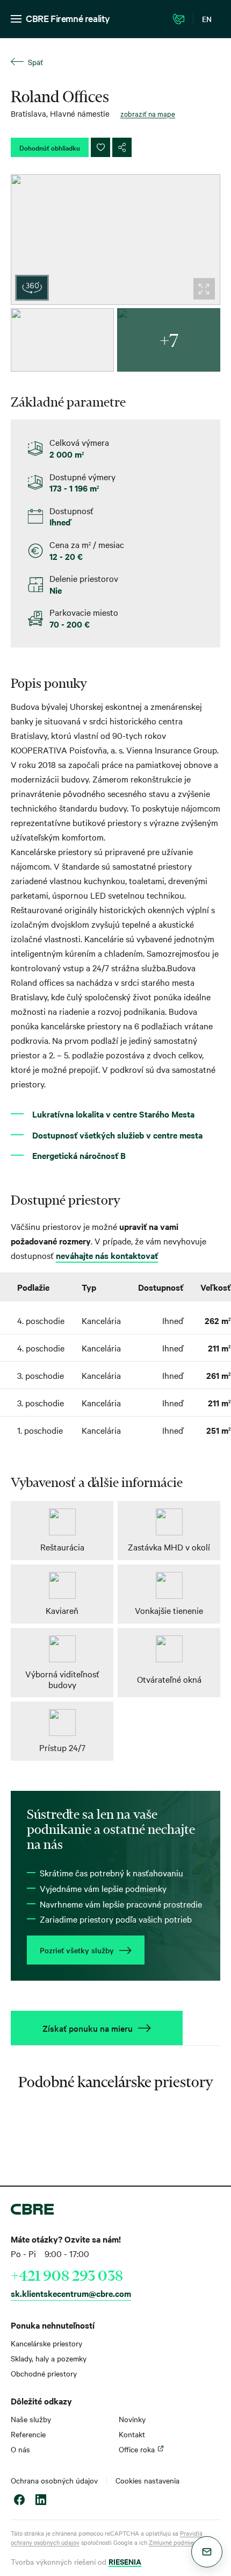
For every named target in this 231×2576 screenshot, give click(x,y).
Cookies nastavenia (147, 2480)
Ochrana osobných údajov (54, 2480)
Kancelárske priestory (46, 2343)
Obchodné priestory (44, 2373)
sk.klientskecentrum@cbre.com (71, 2293)
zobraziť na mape (148, 113)
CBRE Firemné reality (68, 18)
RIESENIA (125, 2561)
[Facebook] (19, 2501)
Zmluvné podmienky (176, 2542)
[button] (207, 2552)
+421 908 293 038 (67, 2275)
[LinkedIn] (41, 2501)
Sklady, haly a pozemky (49, 2358)
